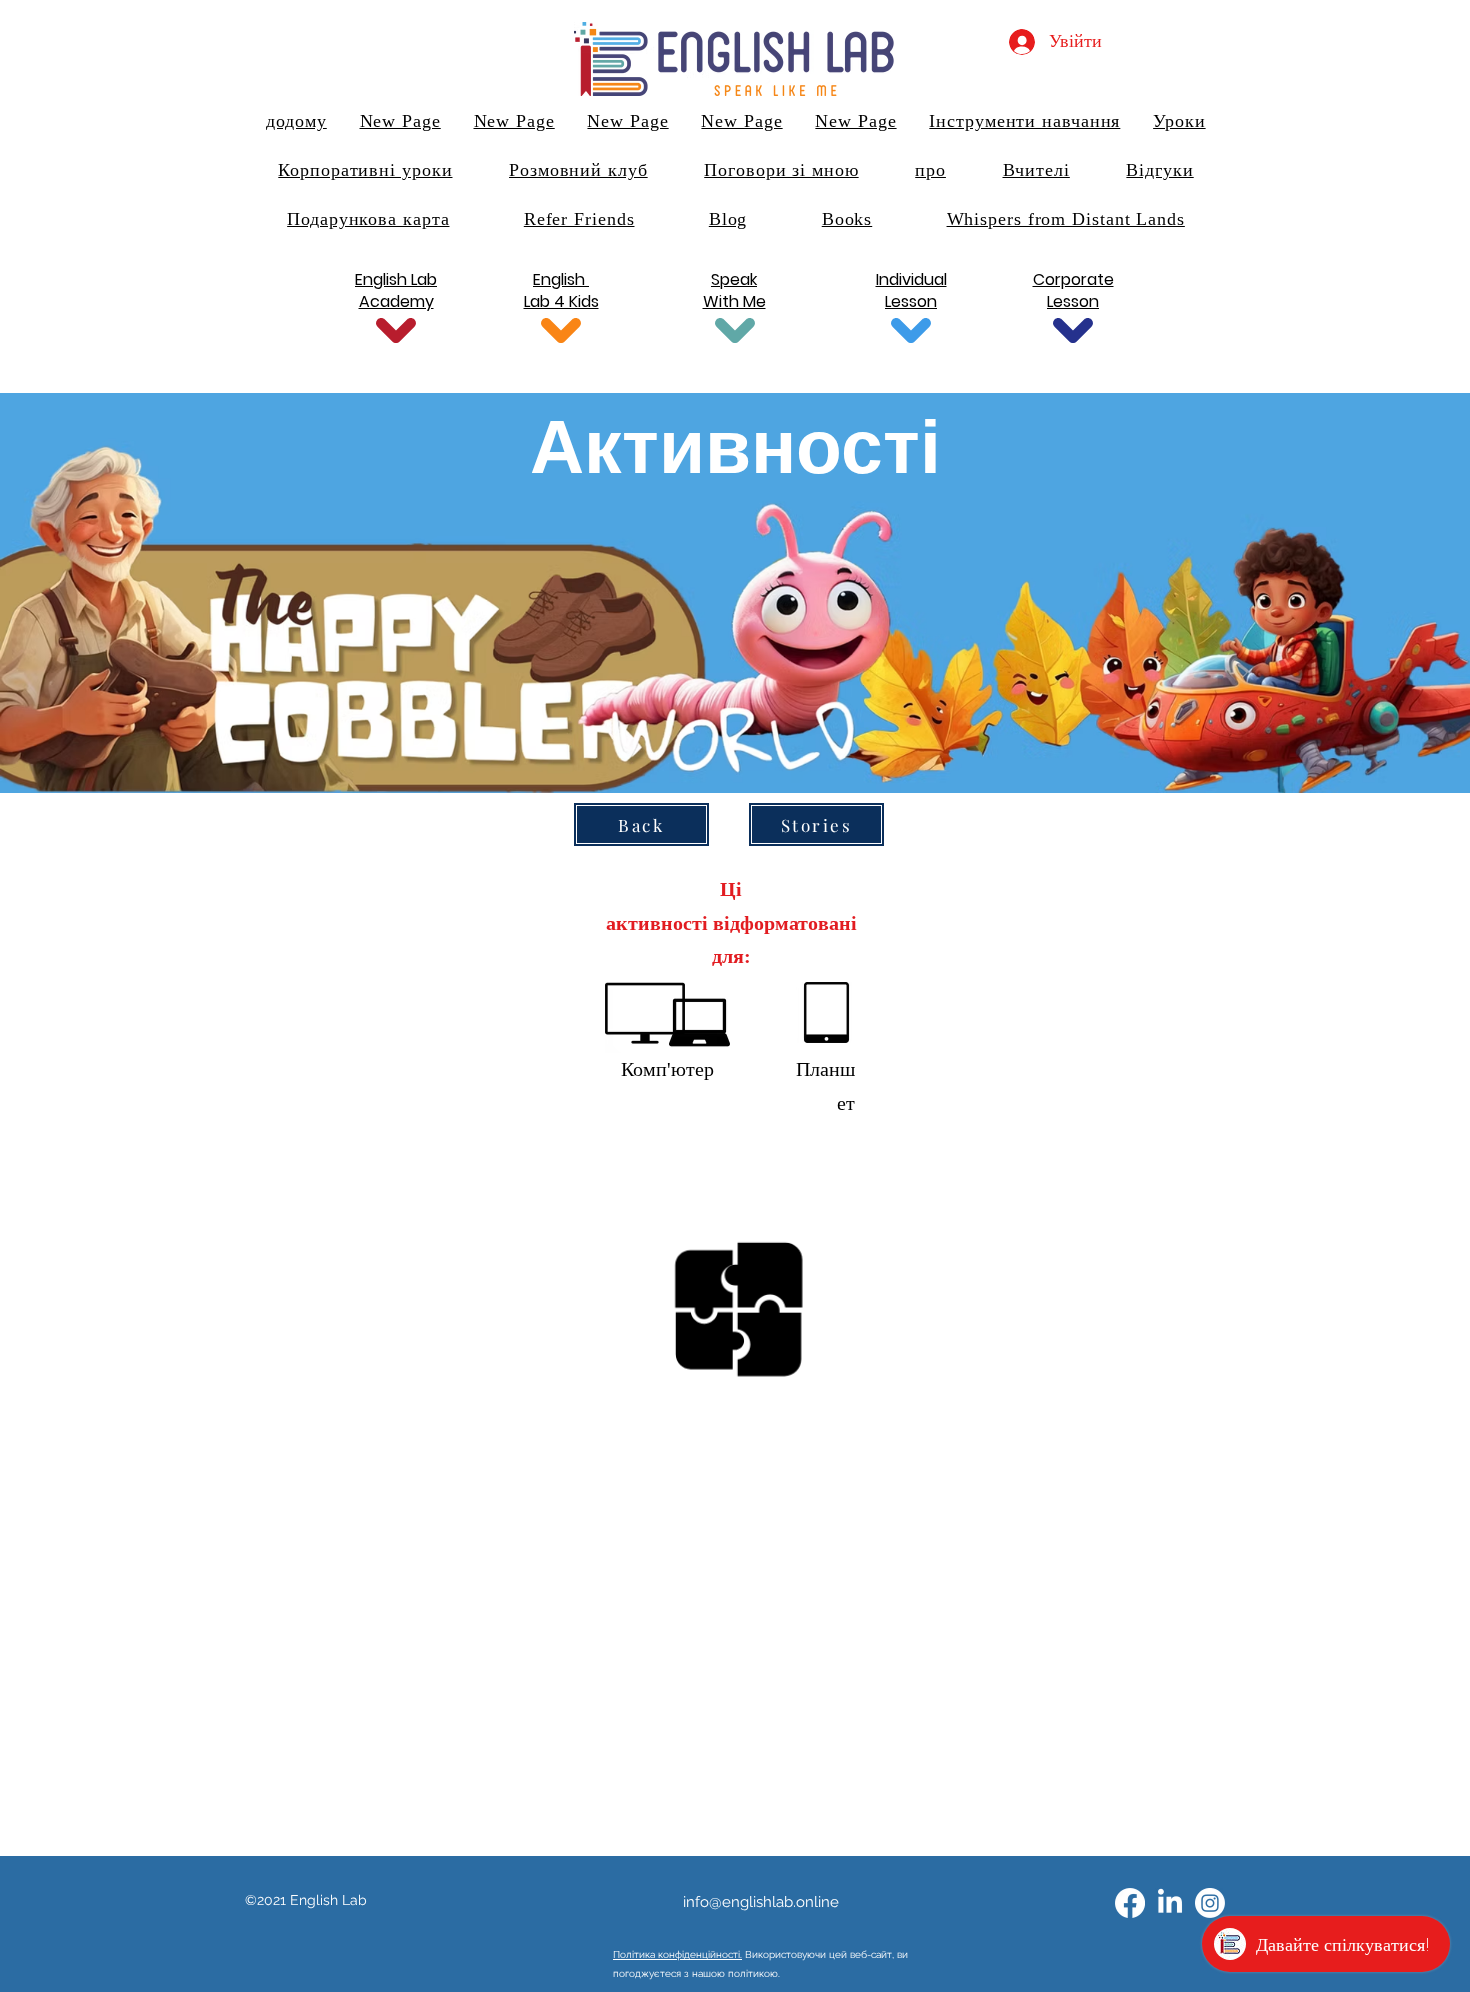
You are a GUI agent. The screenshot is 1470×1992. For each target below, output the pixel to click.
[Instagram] (1210, 1903)
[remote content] (735, 1503)
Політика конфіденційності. (677, 1954)
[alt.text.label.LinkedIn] (1170, 1903)
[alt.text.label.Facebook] (1130, 1903)
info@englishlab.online (761, 1902)
